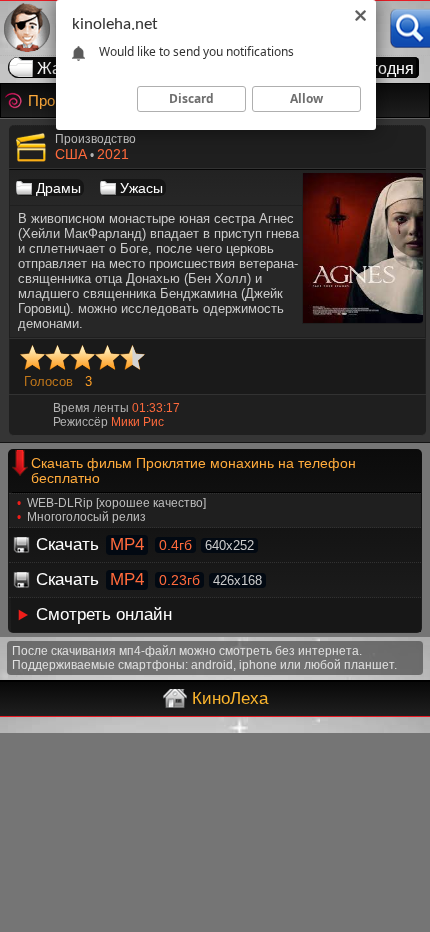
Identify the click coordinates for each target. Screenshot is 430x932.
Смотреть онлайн (104, 614)
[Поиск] (410, 28)
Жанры (64, 68)
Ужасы (141, 188)
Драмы (58, 188)
